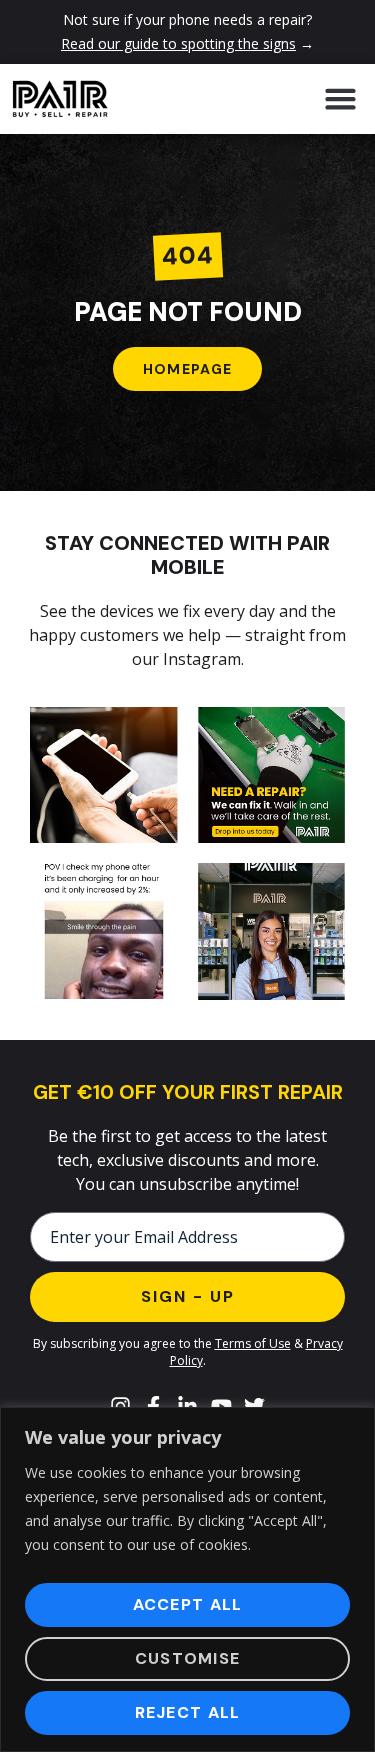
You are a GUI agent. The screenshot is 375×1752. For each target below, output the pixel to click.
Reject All (188, 1712)
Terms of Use (253, 1343)
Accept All (188, 1604)
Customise (188, 1658)
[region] (187, 1579)
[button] (340, 99)
